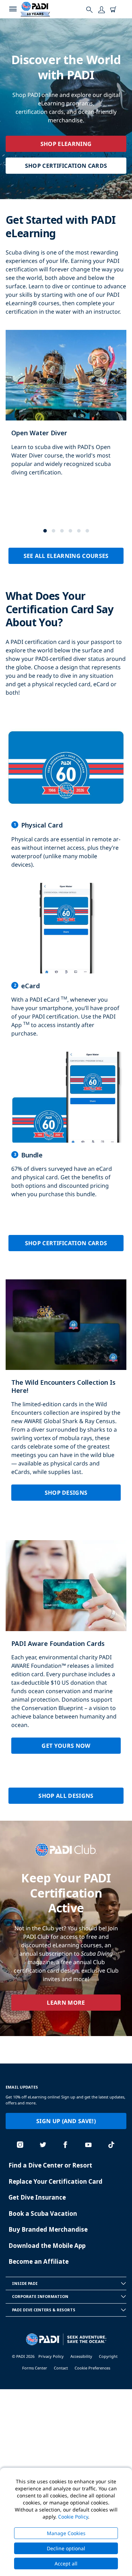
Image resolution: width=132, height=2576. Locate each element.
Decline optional (66, 2548)
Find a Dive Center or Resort (50, 2165)
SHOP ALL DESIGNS (66, 1796)
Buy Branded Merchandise (48, 2229)
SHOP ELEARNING (66, 144)
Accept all (66, 2563)
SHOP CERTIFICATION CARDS (66, 166)
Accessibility (81, 2356)
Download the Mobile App (47, 2246)
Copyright (108, 2356)
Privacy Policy (51, 2356)
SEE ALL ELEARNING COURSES (66, 556)
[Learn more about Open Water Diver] (66, 410)
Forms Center (35, 2368)
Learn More (66, 2003)
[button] (45, 531)
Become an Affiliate (39, 2261)
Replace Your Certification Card (55, 2181)
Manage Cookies (66, 2533)
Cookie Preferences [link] (92, 2368)
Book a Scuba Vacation (43, 2214)
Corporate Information (40, 2296)
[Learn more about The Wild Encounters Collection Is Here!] (66, 1396)
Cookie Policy (73, 2517)
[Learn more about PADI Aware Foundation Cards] (66, 1653)
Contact (61, 2368)
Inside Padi (25, 2283)
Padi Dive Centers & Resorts (44, 2310)
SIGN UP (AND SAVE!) (66, 2121)
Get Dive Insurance (37, 2197)
